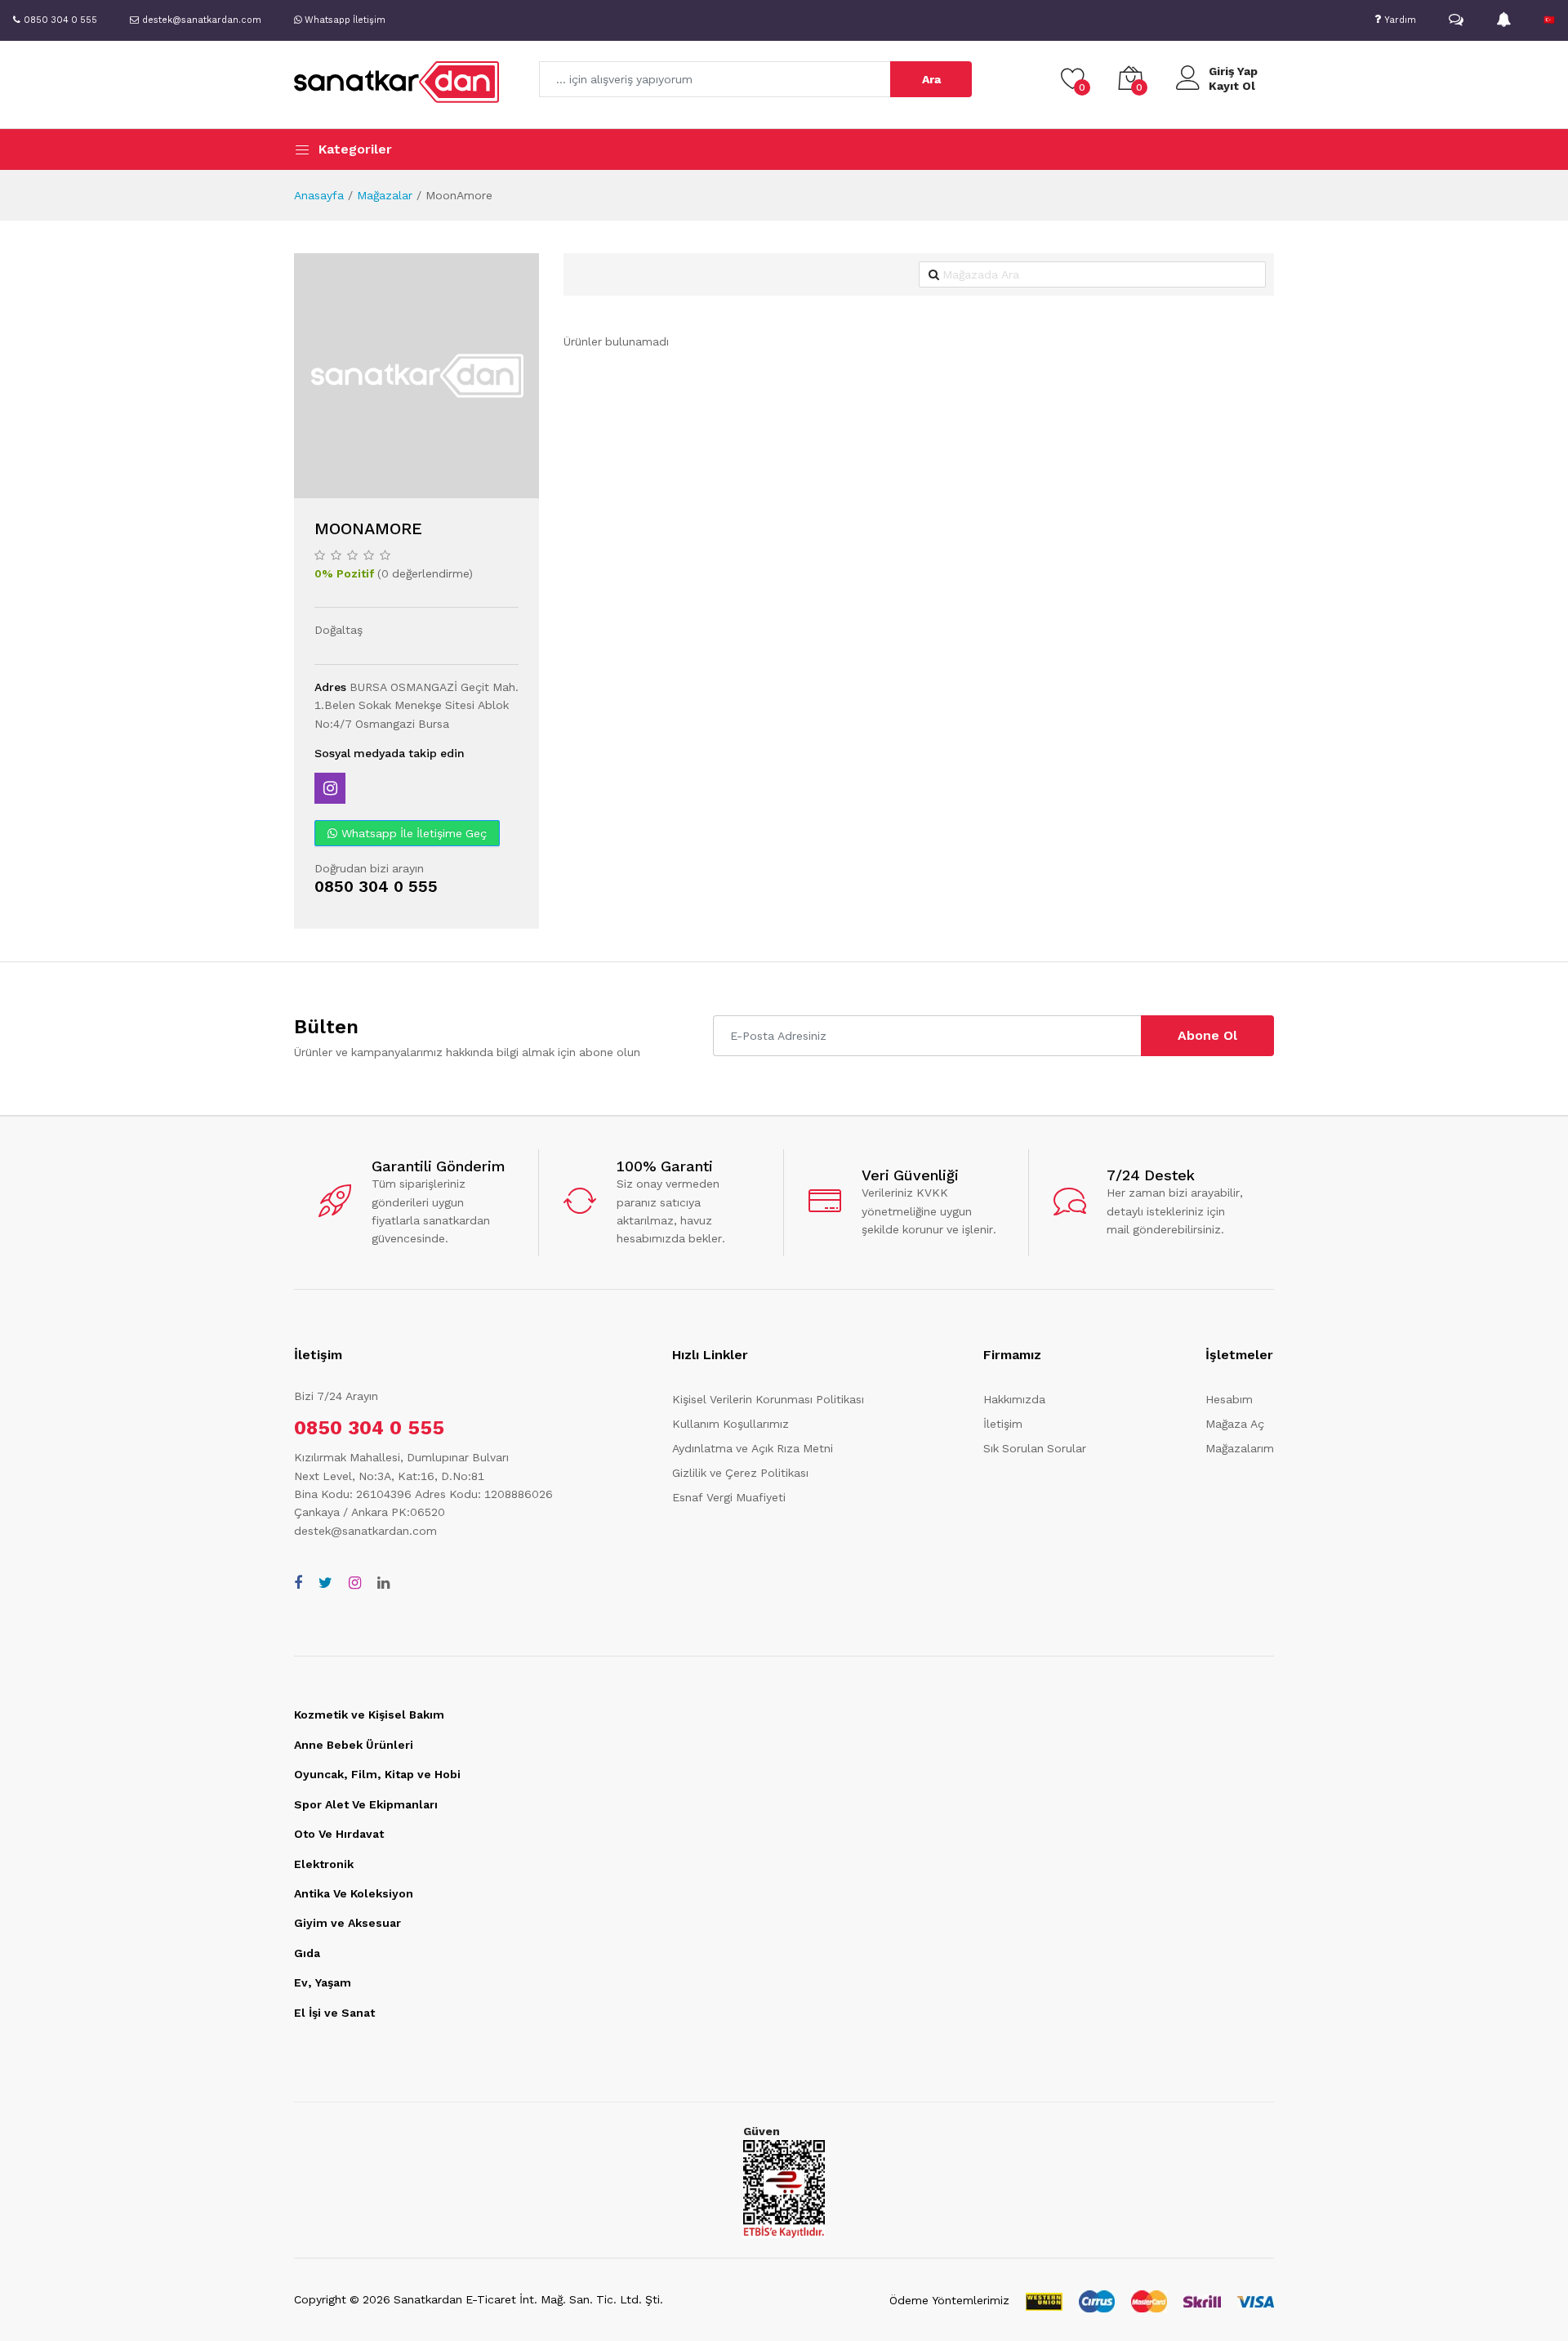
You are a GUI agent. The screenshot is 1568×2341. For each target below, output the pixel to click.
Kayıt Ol (1232, 86)
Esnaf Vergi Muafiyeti (729, 1497)
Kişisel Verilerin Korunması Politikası (768, 1399)
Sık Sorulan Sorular (1035, 1448)
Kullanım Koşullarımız (731, 1424)
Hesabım (1229, 1399)
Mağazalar (385, 195)
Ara (931, 79)
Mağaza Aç (1235, 1424)
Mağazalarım (1240, 1448)
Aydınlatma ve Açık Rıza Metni (753, 1448)
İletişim (1003, 1424)
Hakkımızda (1014, 1399)
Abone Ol (1207, 1035)
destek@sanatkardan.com (365, 1531)
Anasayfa (319, 195)
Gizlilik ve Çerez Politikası (740, 1473)
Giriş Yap (1233, 71)
